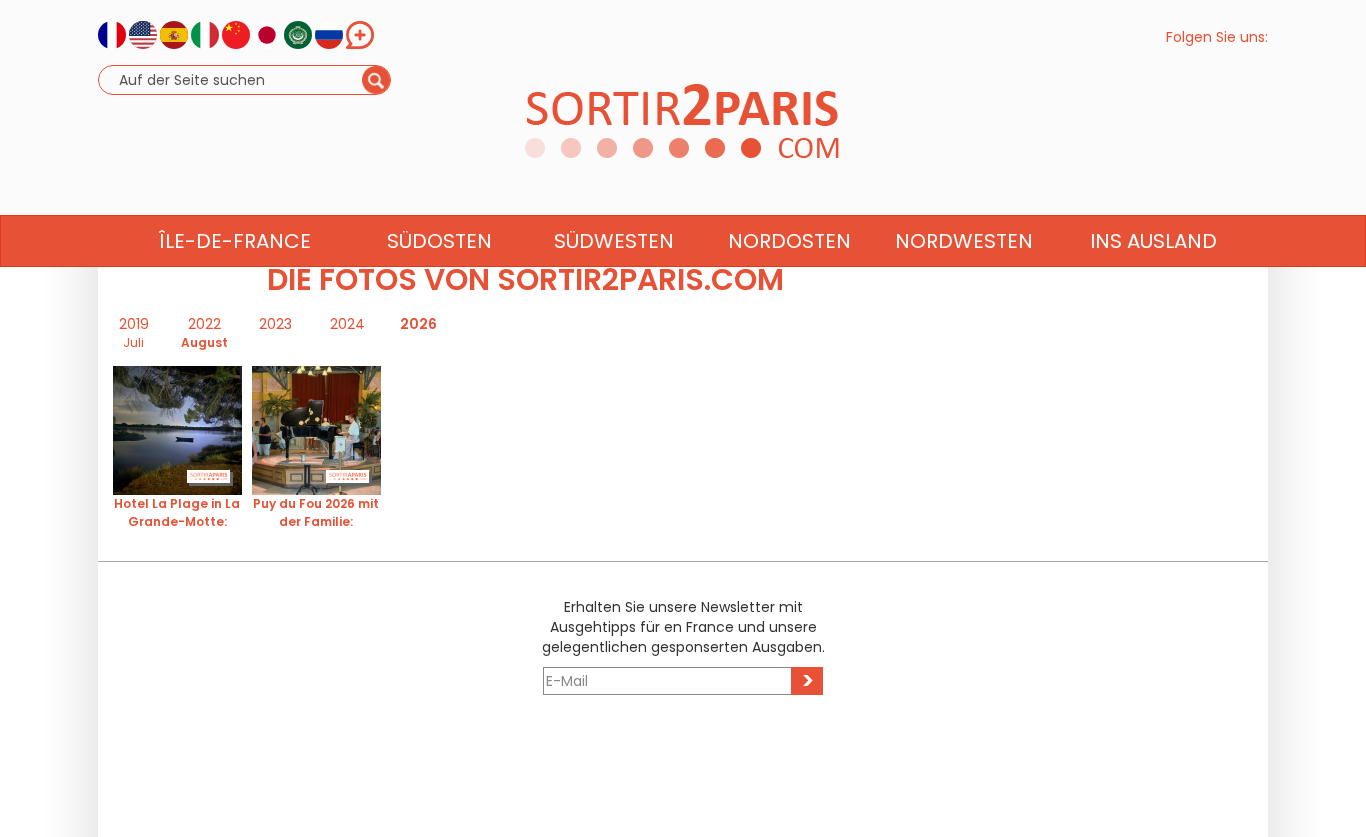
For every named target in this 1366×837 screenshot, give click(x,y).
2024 (347, 324)
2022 (204, 324)
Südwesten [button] (614, 241)
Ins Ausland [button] (1153, 241)
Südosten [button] (439, 241)
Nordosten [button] (789, 241)
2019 (134, 324)
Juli (133, 342)
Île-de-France (235, 241)
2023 (275, 324)
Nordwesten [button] (964, 241)
